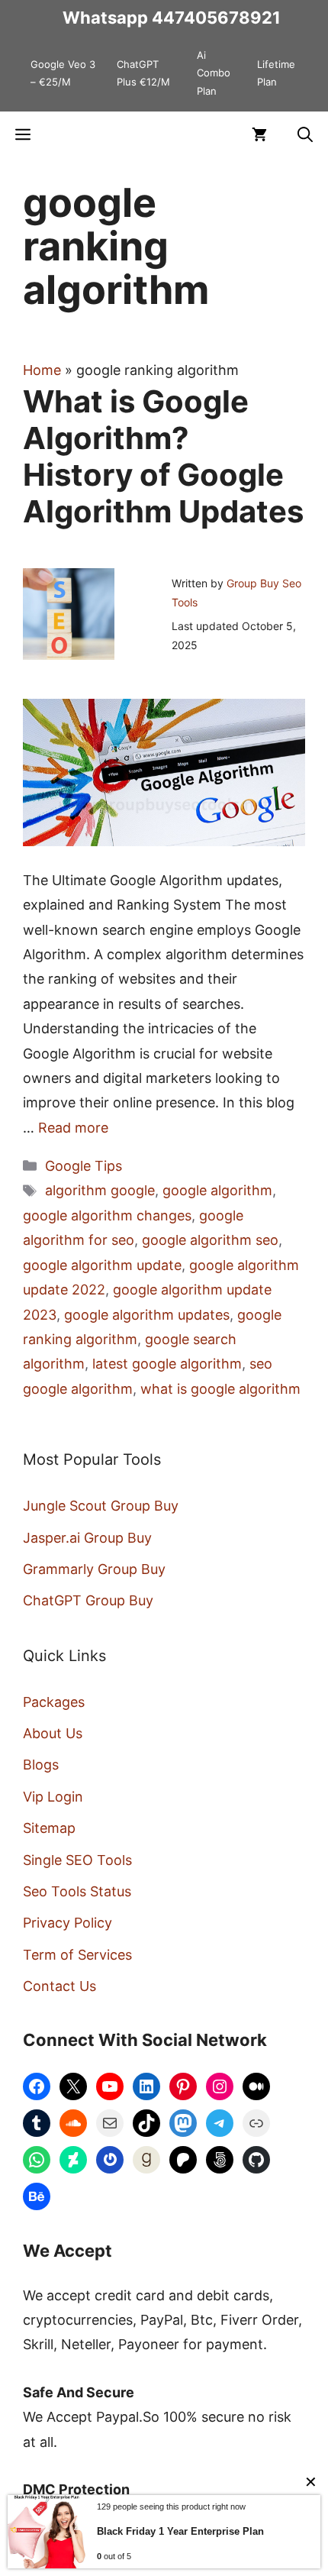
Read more (73, 1128)
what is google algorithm (220, 1389)
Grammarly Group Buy (94, 1569)
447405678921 (216, 18)
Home (42, 370)
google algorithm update (102, 1265)
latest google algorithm (167, 1364)
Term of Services (77, 1955)
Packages (54, 1702)
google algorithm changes (107, 1215)
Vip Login (53, 1797)
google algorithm (217, 1190)
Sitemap (49, 1828)
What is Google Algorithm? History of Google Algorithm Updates (163, 456)
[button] (305, 134)
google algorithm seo (210, 1240)
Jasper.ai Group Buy (87, 1538)
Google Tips (84, 1166)
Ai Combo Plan (214, 73)
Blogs (41, 1765)
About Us (53, 1733)
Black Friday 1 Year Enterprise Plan (180, 2531)
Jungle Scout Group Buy (101, 1506)
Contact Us (59, 1986)
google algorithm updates (147, 1315)
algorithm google (100, 1190)
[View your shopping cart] (259, 134)
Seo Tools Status (77, 1891)
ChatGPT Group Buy (88, 1600)
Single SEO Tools (77, 1860)
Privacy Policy (68, 1923)
